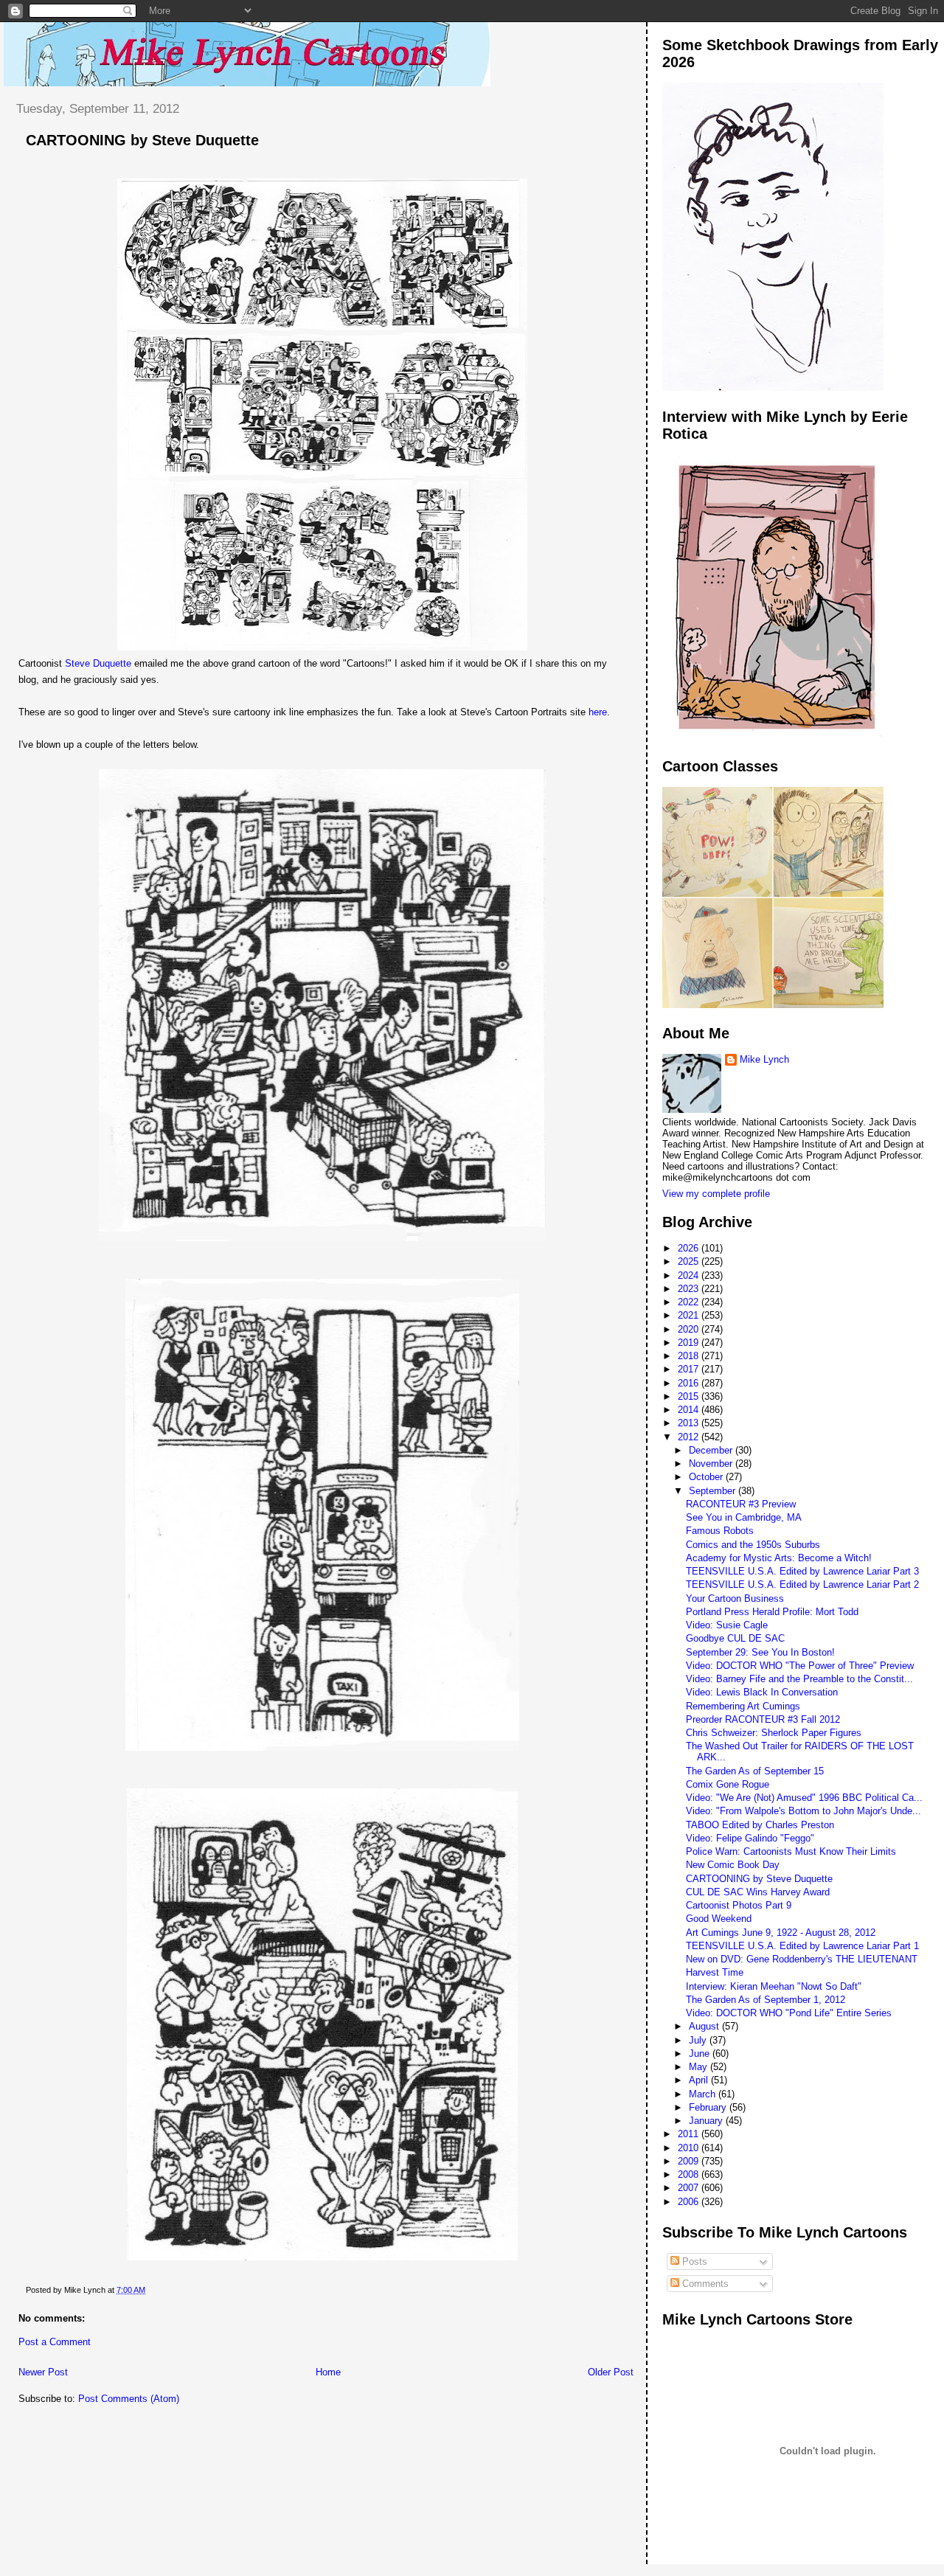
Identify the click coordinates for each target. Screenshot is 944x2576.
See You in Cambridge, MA (744, 1517)
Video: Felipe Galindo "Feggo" (750, 1838)
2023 (690, 1289)
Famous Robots (720, 1531)
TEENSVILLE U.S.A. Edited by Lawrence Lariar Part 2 (802, 1584)
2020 (690, 1329)
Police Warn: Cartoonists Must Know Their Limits (791, 1851)
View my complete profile (716, 1194)
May (700, 2067)
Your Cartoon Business (735, 1598)
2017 (690, 1369)
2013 (690, 1423)
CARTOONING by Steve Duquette (142, 140)
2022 (690, 1302)
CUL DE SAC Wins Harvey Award (758, 1892)
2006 (690, 2202)
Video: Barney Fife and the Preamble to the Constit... (799, 1679)
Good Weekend (719, 1919)
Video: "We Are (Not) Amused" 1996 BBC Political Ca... (804, 1798)
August (705, 2026)
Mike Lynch (764, 1059)
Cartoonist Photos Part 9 (739, 1905)
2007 (690, 2188)
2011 (690, 2134)
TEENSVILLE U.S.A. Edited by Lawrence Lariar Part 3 (802, 1571)
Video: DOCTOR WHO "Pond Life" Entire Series (789, 2013)
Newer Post (43, 2372)
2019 (690, 1343)
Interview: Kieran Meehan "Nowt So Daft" (774, 1986)
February (709, 2107)
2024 (690, 1275)
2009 (690, 2161)
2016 (690, 1383)
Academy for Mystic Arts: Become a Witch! (779, 1558)
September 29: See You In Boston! (760, 1652)
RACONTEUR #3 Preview (741, 1504)
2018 (690, 1356)
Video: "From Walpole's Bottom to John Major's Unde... (804, 1811)
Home (328, 2372)
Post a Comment (55, 2342)
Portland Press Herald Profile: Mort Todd (772, 1612)
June (701, 2053)
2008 (690, 2174)
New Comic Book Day (733, 1865)
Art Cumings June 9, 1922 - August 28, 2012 (781, 1933)
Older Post (611, 2372)
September (714, 1491)
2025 (690, 1261)
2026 (690, 1248)
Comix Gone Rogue (728, 1784)
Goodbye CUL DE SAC (735, 1638)
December (712, 1450)
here (598, 712)
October (707, 1477)
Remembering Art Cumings (743, 1706)
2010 (690, 2148)
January (707, 2121)
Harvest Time (715, 1972)
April (700, 2080)
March (704, 2094)
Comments (704, 2284)
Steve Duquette (98, 663)
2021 (690, 1315)
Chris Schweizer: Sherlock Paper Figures (774, 1733)
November (712, 1464)
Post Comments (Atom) (129, 2399)
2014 (690, 1410)
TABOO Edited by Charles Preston (760, 1825)
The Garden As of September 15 (755, 1771)
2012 (690, 1437)
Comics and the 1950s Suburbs (753, 1545)
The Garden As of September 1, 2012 (766, 2000)
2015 (690, 1396)
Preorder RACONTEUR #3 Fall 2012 (763, 1719)
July (699, 2040)
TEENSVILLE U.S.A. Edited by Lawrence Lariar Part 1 (802, 1946)
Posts (693, 2261)
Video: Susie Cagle (727, 1625)
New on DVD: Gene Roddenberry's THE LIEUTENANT (802, 1959)
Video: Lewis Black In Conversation (762, 1692)
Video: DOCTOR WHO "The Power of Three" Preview (800, 1666)
